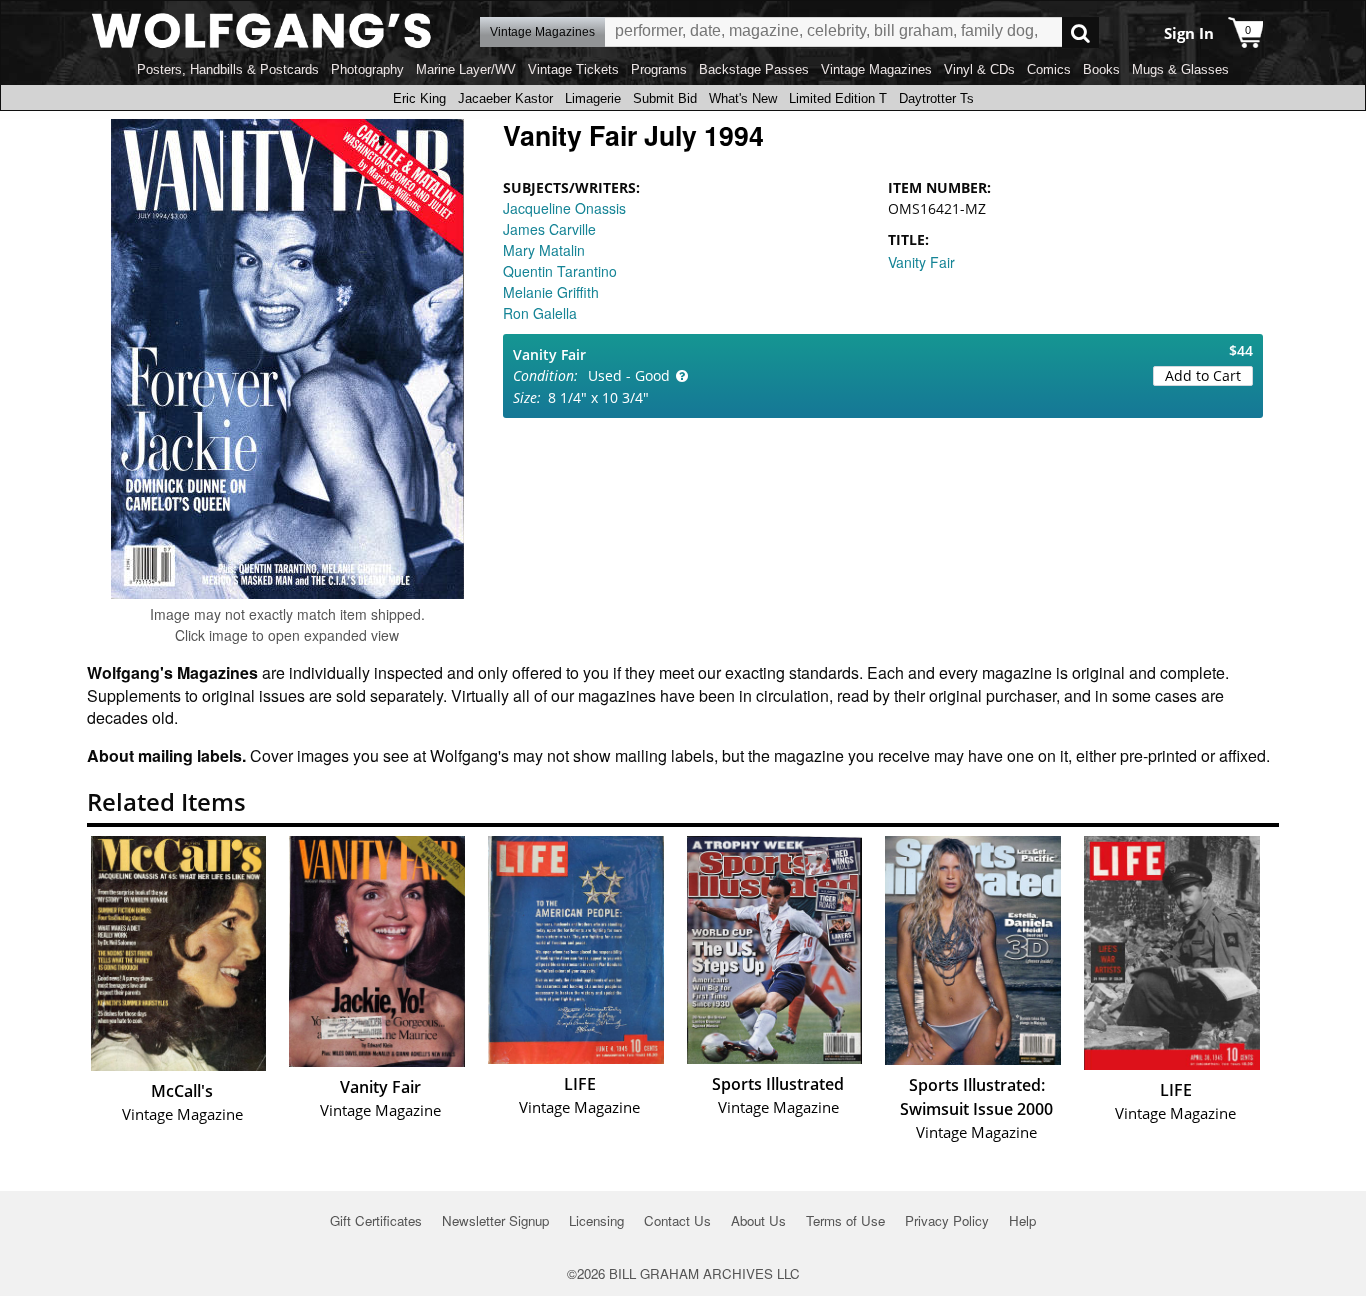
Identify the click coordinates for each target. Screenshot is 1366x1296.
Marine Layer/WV (466, 69)
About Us (758, 1220)
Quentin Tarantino (560, 271)
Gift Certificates (376, 1220)
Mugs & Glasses (1180, 69)
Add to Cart (1203, 375)
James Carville (549, 229)
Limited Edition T (838, 98)
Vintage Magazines (876, 69)
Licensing (596, 1220)
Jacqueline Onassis (564, 208)
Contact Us (677, 1220)
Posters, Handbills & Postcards (228, 69)
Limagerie (593, 98)
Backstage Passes (754, 69)
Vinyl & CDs (979, 69)
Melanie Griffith (551, 292)
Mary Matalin (544, 250)
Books (1101, 69)
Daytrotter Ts (936, 98)
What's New (743, 98)
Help (1022, 1220)
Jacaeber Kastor (505, 98)
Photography (367, 69)
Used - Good (629, 375)
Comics (1049, 69)
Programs (659, 69)
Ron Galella (540, 313)
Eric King (419, 98)
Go (1080, 32)
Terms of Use (845, 1220)
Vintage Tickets (573, 69)
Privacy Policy (947, 1220)
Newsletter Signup (495, 1220)
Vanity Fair (921, 262)
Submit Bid (665, 98)
